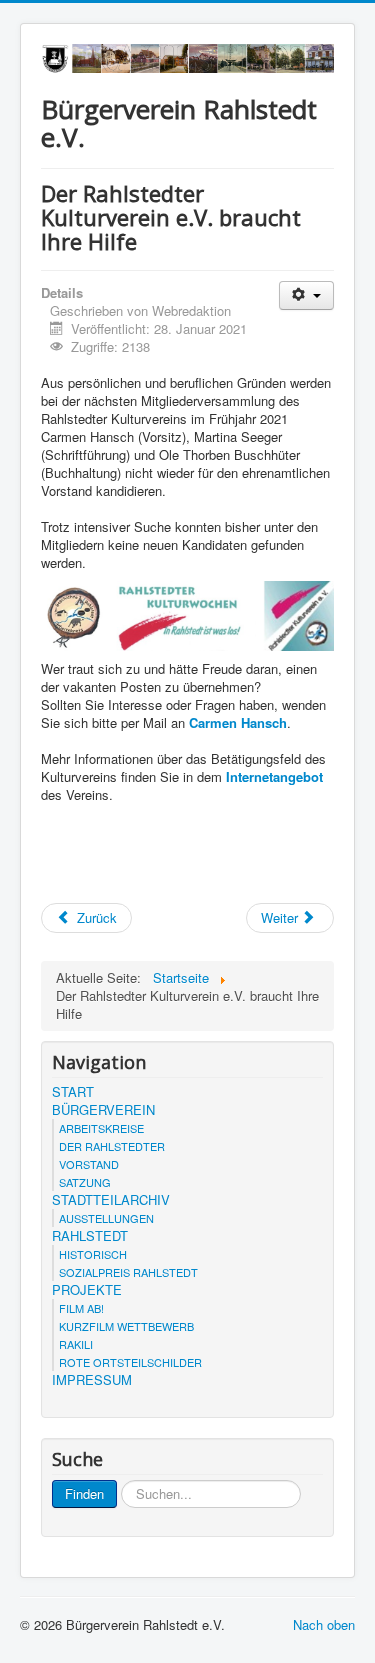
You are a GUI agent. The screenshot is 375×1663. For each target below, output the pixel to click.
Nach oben (324, 1624)
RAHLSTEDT (90, 1236)
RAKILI (76, 1344)
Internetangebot (274, 776)
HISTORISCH (93, 1254)
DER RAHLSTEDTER (112, 1146)
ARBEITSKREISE (101, 1128)
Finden (84, 1493)
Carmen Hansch (238, 722)
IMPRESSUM (92, 1380)
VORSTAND (89, 1164)
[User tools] (306, 295)
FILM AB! (81, 1308)
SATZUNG (85, 1182)
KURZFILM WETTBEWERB (126, 1326)
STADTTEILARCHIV (111, 1200)
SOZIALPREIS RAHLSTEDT (128, 1272)
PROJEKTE (87, 1290)
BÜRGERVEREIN (103, 1110)
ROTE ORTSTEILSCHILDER (130, 1362)
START (73, 1092)
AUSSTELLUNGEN (106, 1218)
